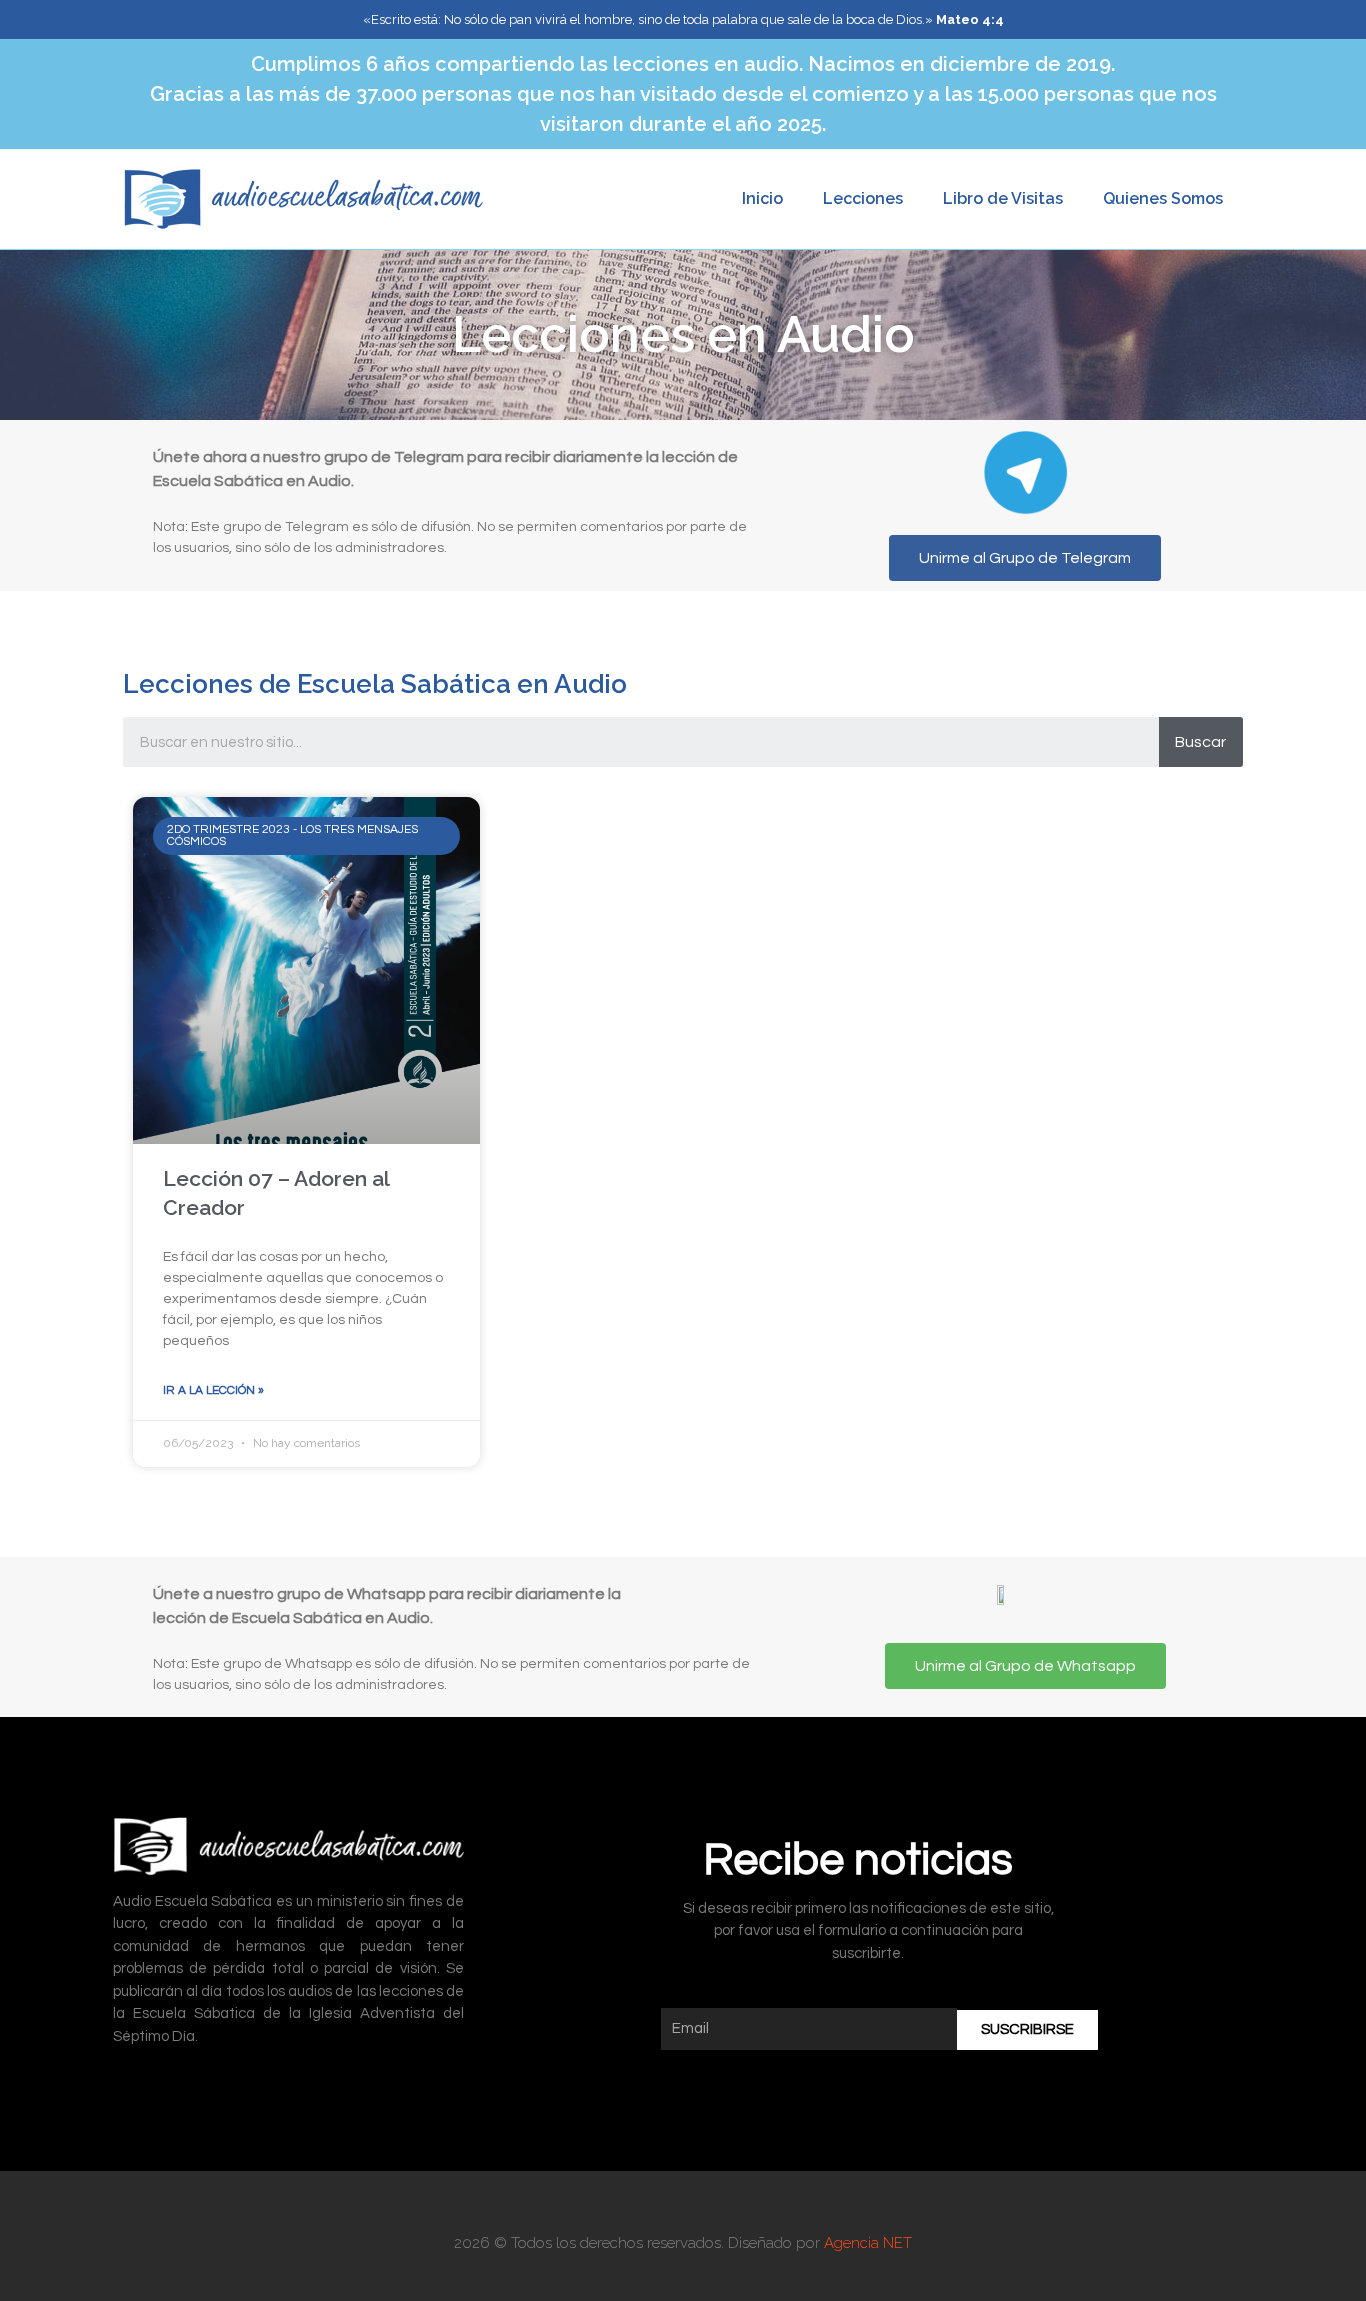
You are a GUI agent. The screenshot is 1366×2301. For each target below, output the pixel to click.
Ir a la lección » (213, 1390)
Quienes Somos (1163, 198)
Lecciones (863, 198)
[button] (1025, 558)
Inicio (762, 198)
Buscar (1200, 742)
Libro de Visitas (1003, 198)
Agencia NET (868, 2243)
